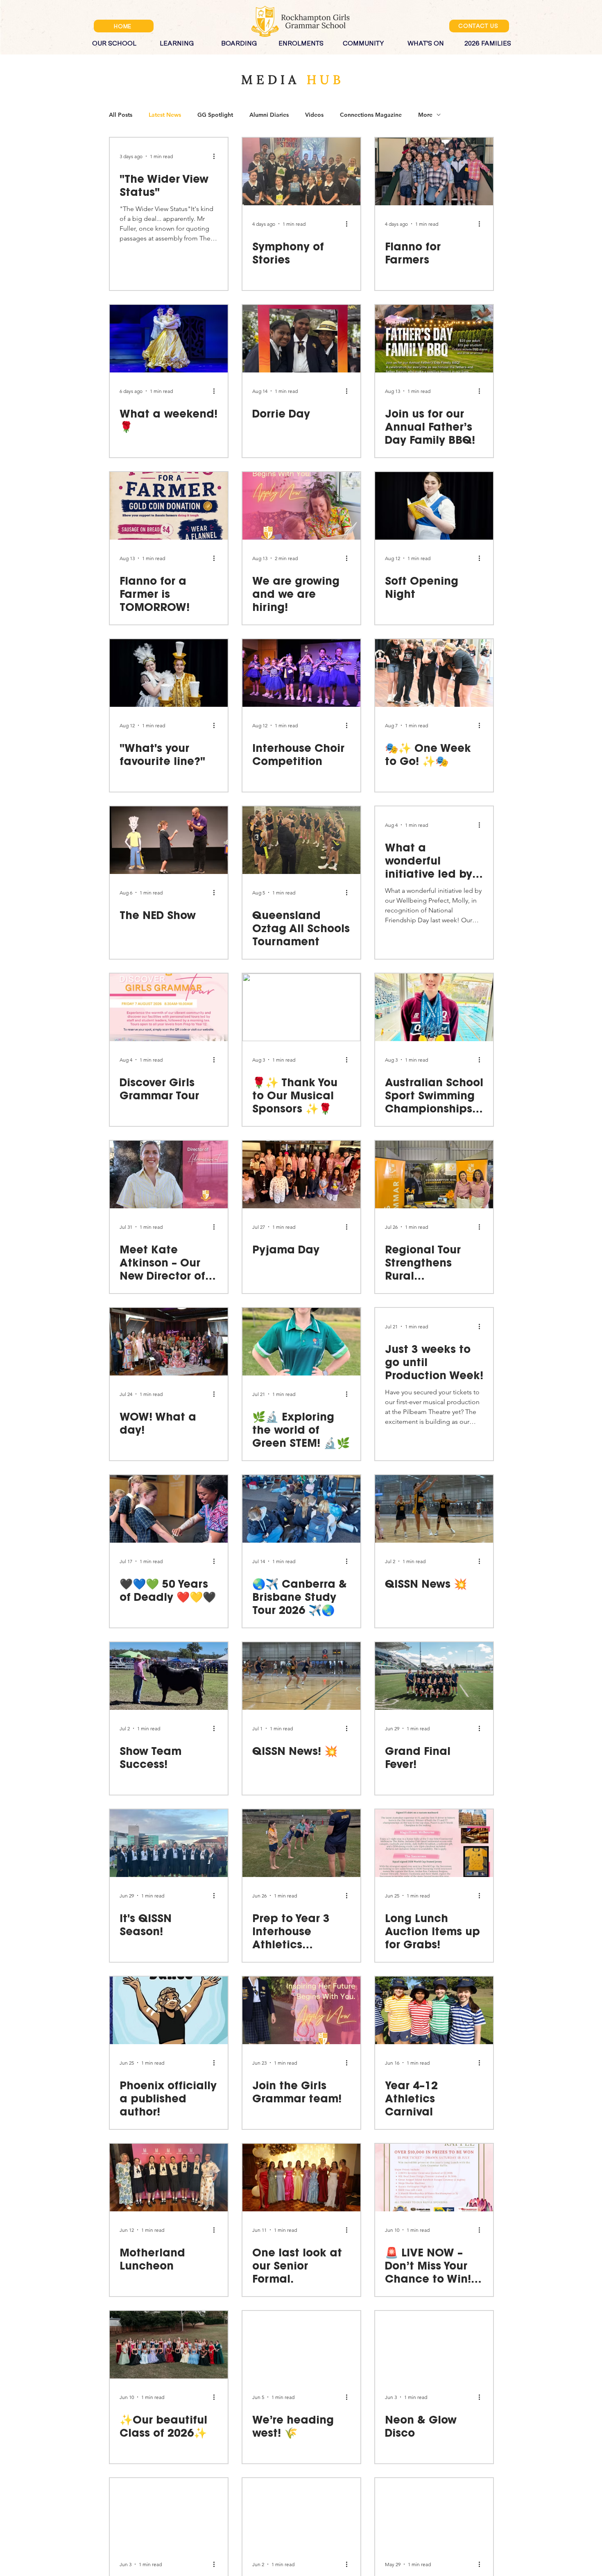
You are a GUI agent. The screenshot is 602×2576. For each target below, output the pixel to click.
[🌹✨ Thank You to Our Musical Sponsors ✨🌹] (301, 1007)
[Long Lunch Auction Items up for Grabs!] (434, 1843)
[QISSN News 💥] (434, 1509)
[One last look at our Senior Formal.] (301, 2178)
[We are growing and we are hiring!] (301, 506)
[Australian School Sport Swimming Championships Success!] (434, 1007)
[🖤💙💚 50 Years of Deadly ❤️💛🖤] (169, 1509)
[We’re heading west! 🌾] (301, 2345)
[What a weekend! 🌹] (169, 339)
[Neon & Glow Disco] (434, 2345)
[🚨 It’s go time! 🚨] (434, 2512)
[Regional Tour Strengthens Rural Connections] (434, 1175)
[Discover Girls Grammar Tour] (169, 1007)
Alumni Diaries (269, 115)
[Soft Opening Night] (434, 506)
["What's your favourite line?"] (169, 673)
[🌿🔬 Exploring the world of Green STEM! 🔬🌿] (301, 1342)
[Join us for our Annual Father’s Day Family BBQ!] (434, 339)
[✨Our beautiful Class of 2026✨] (169, 2345)
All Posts (121, 115)
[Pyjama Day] (301, 1175)
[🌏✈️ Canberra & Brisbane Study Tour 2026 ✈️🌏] (301, 1509)
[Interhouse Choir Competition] (301, 673)
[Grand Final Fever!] (434, 1676)
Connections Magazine (371, 115)
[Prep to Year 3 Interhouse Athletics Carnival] (301, 1843)
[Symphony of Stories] (301, 171)
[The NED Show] (169, 840)
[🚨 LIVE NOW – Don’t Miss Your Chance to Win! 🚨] (434, 2178)
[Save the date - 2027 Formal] (169, 2512)
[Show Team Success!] (169, 1676)
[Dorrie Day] (301, 339)
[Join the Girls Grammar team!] (301, 2010)
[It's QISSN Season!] (169, 1843)
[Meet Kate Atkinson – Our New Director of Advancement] (169, 1175)
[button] (114, 40)
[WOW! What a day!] (169, 1342)
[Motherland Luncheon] (169, 2178)
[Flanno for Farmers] (434, 171)
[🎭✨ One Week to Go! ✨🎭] (434, 673)
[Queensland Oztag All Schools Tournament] (301, 840)
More (425, 115)
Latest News (165, 115)
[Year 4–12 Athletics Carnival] (434, 2010)
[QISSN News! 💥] (301, 1676)
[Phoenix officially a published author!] (169, 2010)
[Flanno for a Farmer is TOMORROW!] (169, 506)
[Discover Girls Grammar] (301, 2512)
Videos (314, 115)
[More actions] (217, 156)
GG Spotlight (215, 115)
